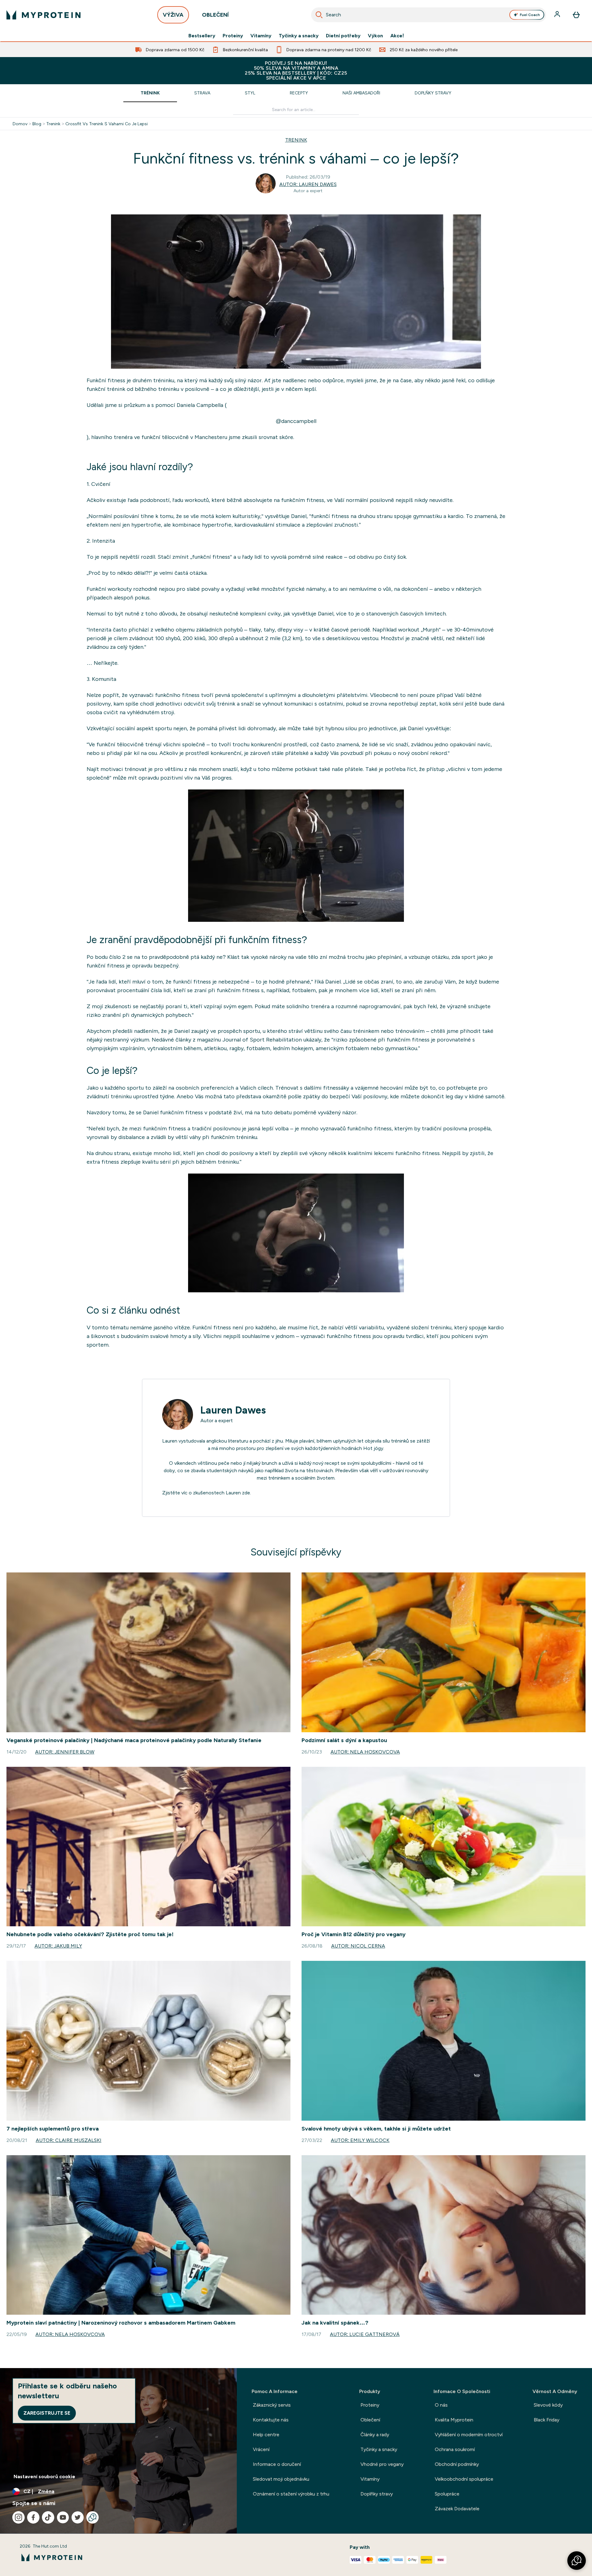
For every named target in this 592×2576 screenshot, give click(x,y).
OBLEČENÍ (215, 15)
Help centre (266, 2435)
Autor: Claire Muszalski (69, 2140)
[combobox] (429, 15)
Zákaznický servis (272, 2405)
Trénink (150, 93)
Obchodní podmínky (457, 2464)
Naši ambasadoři (361, 93)
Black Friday (547, 2420)
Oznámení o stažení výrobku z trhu (291, 2494)
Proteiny (233, 36)
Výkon (375, 36)
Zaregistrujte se (47, 2413)
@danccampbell (296, 421)
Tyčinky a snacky (299, 36)
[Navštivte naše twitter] (78, 2517)
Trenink (53, 124)
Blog (37, 124)
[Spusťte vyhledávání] (319, 15)
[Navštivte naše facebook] (33, 2517)
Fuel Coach (530, 15)
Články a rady (375, 2435)
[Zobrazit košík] (576, 15)
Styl (250, 93)
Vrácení (261, 2449)
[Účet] (558, 15)
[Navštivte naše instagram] (18, 2517)
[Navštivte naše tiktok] (48, 2517)
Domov (20, 124)
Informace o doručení (277, 2464)
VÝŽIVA (173, 15)
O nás (441, 2405)
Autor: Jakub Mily (58, 1946)
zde (246, 1493)
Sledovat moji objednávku (281, 2479)
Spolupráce (447, 2494)
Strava (202, 93)
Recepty (299, 93)
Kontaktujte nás (271, 2420)
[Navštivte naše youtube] (63, 2517)
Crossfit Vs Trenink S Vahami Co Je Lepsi (107, 124)
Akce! (397, 36)
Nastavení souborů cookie (44, 2477)
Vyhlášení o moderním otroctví (469, 2435)
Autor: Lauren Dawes (308, 184)
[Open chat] (92, 2517)
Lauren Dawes (233, 1410)
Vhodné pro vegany (382, 2464)
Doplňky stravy (433, 93)
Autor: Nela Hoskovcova (365, 1752)
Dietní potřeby (343, 36)
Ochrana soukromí (455, 2449)
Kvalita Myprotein (454, 2420)
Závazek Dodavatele (457, 2509)
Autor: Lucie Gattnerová (365, 2334)
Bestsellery (202, 36)
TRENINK (296, 140)
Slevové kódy (548, 2405)
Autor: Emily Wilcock (360, 2140)
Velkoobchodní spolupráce (464, 2479)
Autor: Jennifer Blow (65, 1752)
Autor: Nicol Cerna (358, 1946)
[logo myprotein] (43, 15)
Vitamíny (261, 36)
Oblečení (370, 2420)
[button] (577, 2561)
